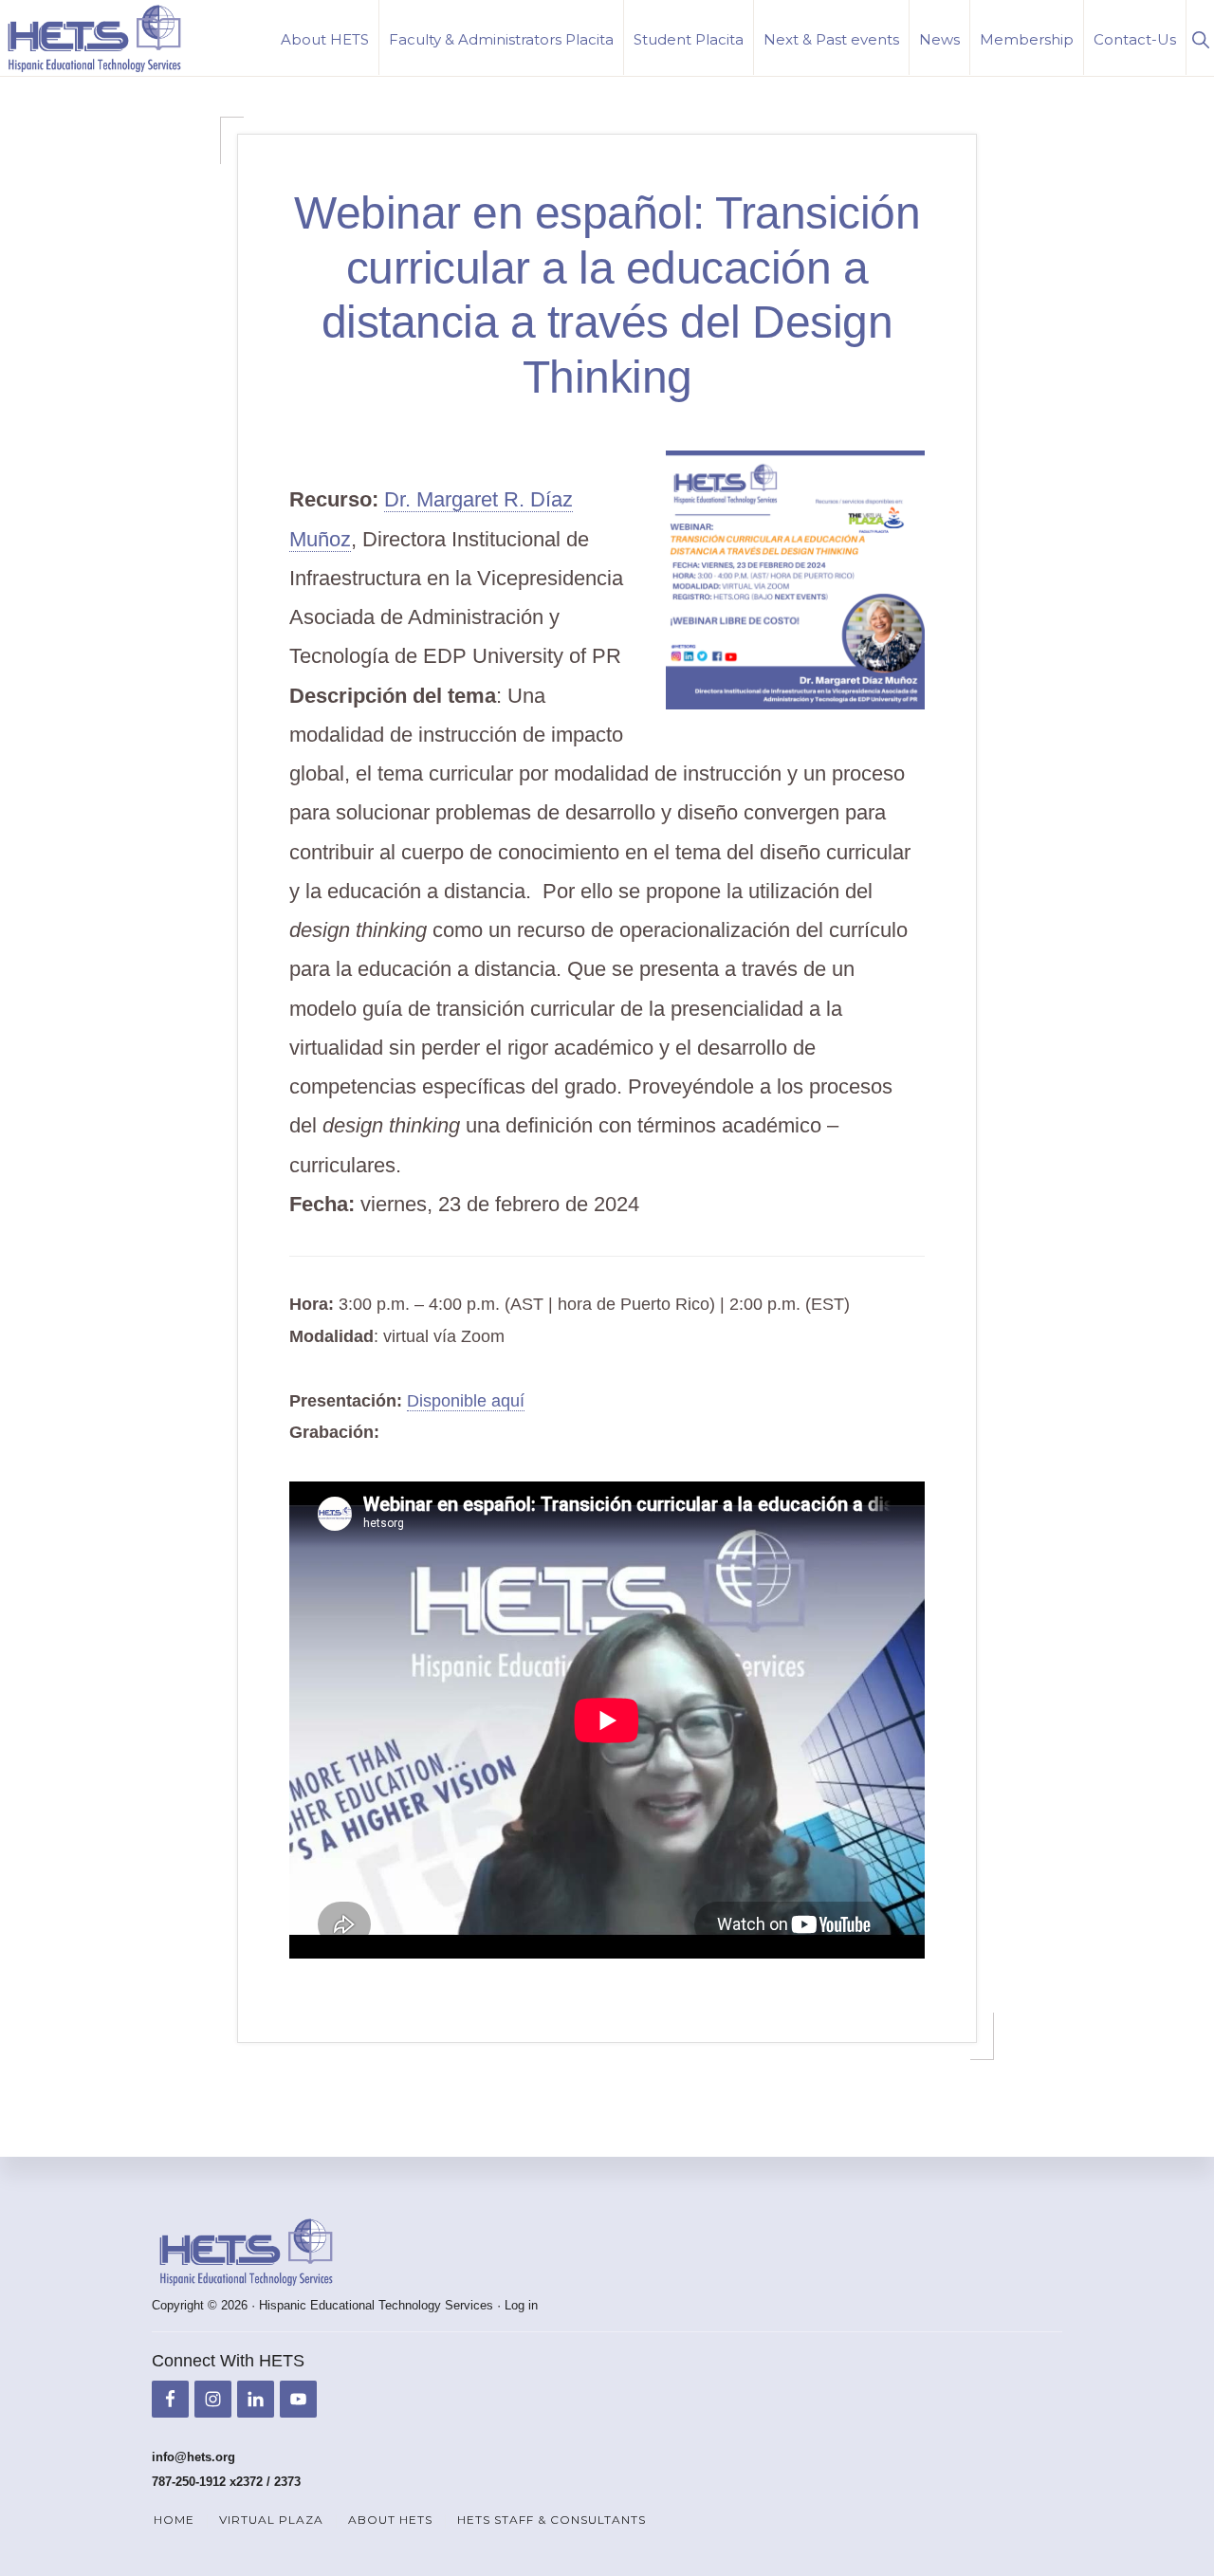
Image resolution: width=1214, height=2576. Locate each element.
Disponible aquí (466, 1401)
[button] (1200, 37)
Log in (521, 2305)
